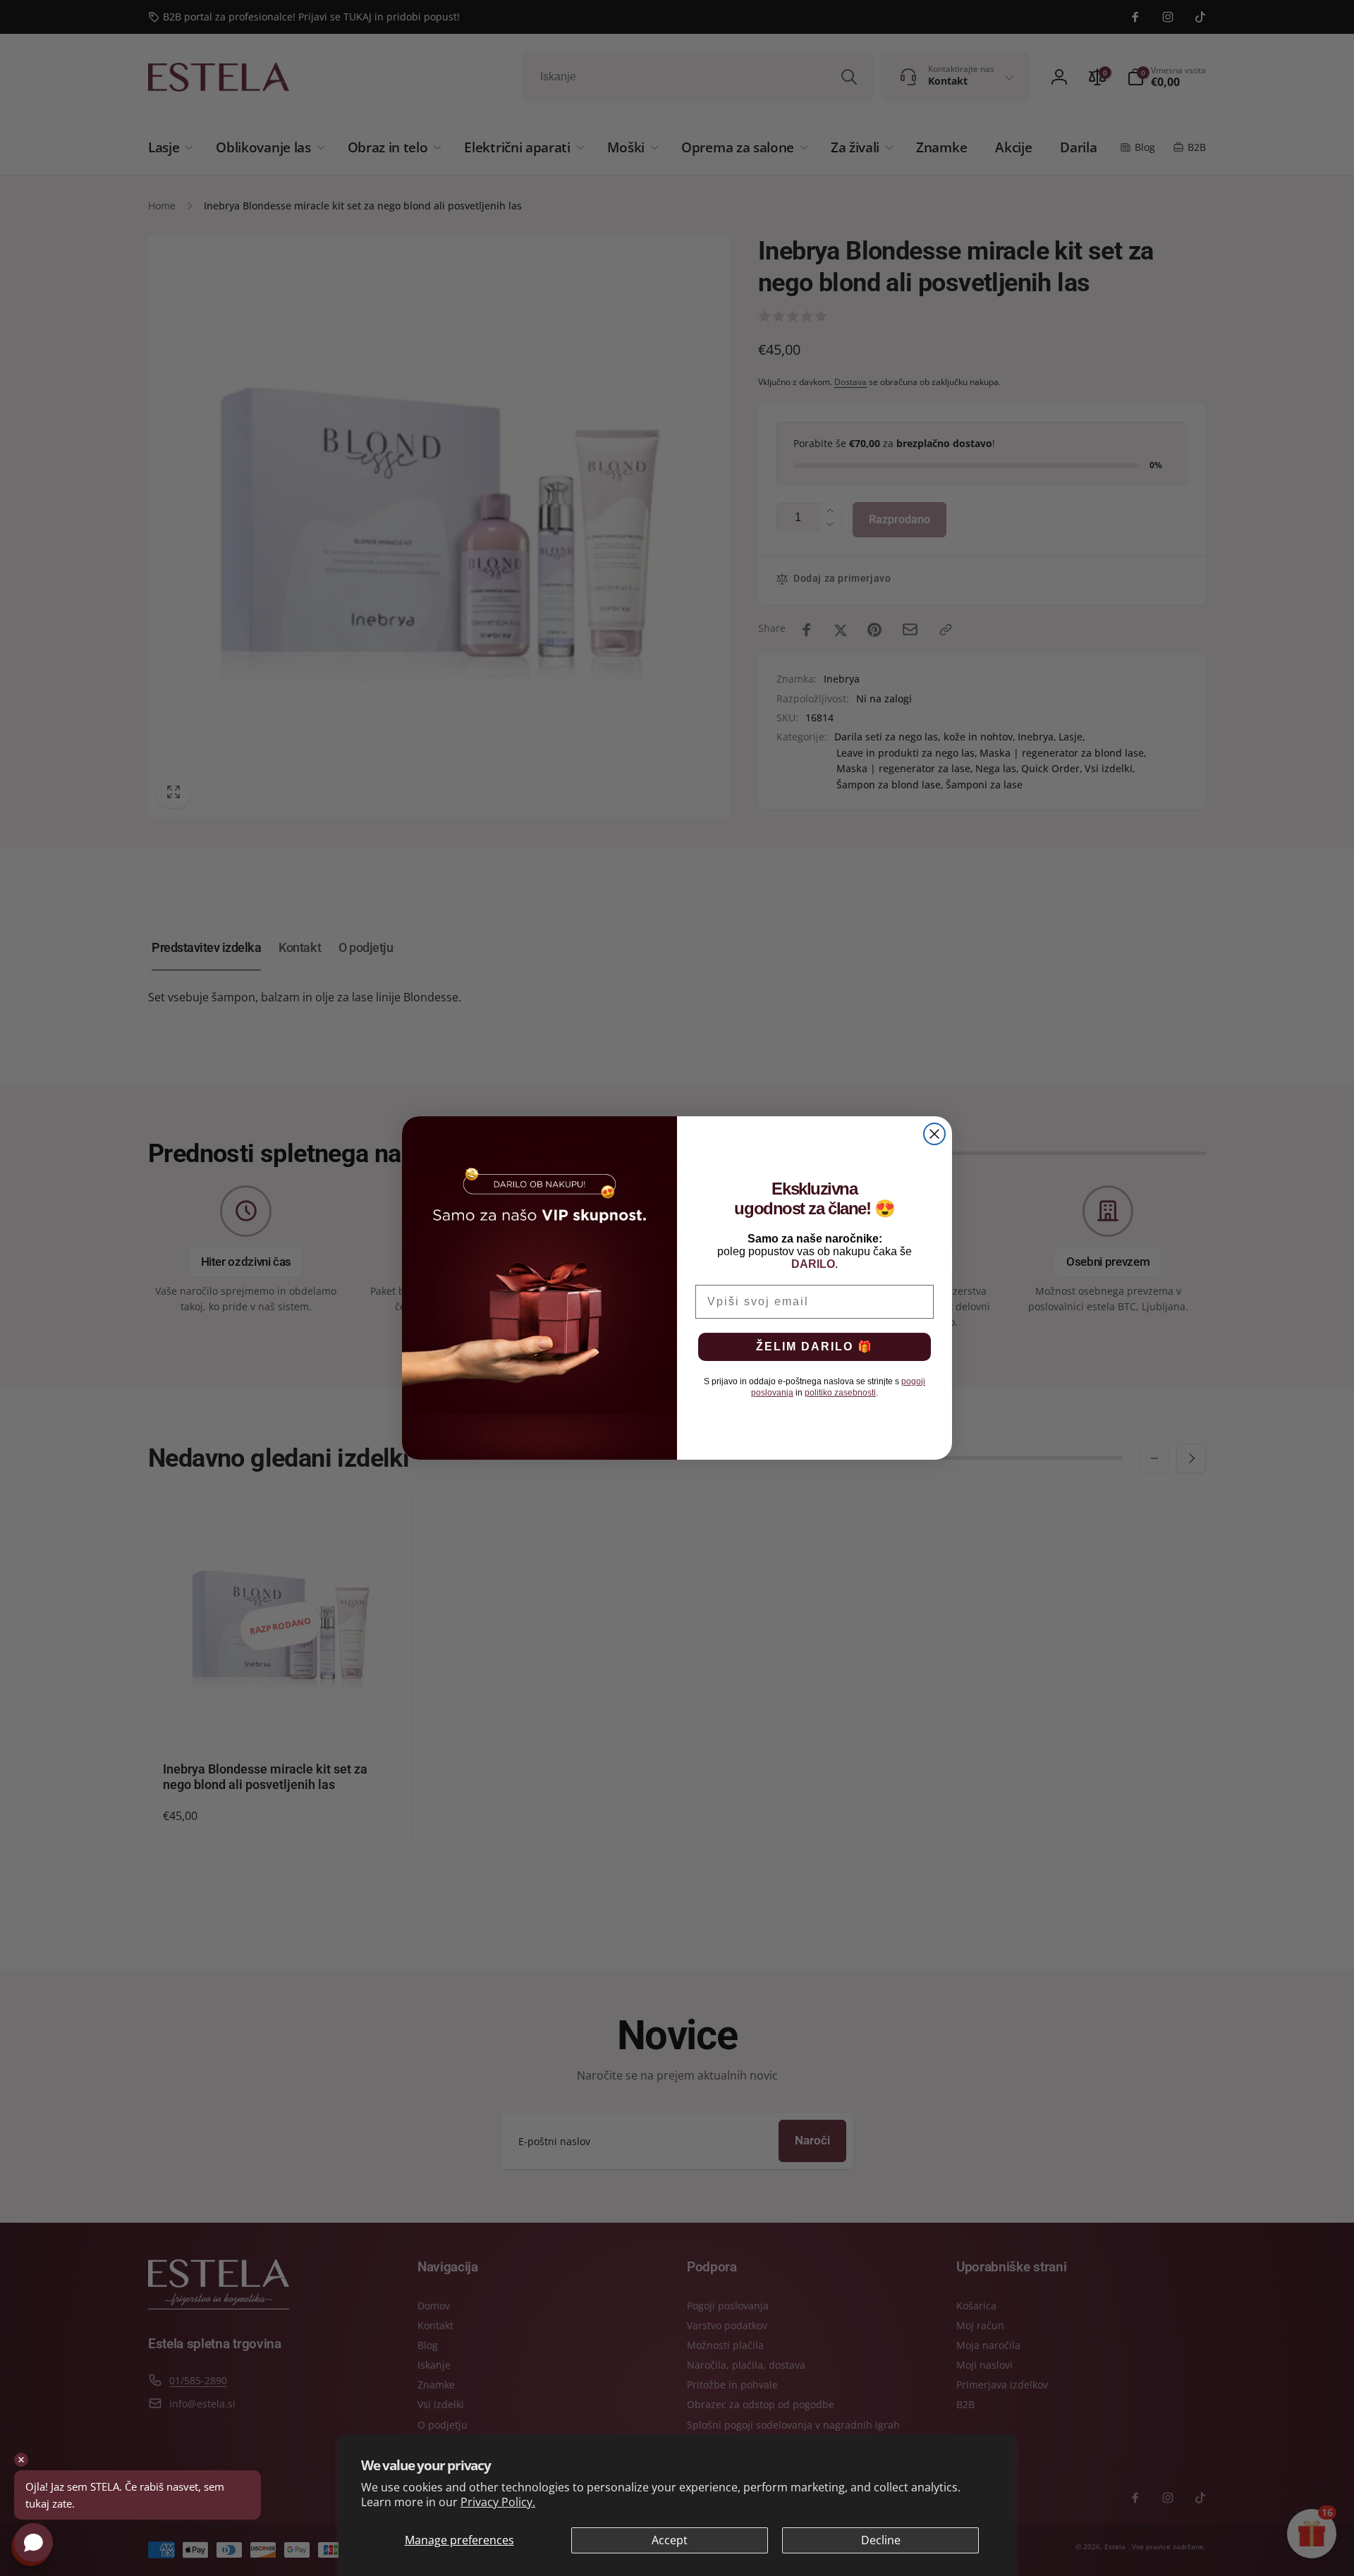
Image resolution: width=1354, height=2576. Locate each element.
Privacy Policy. (498, 2502)
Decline (881, 2540)
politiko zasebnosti (840, 1393)
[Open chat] (33, 2543)
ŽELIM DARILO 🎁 (815, 1347)
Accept (670, 2540)
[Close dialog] (934, 1134)
